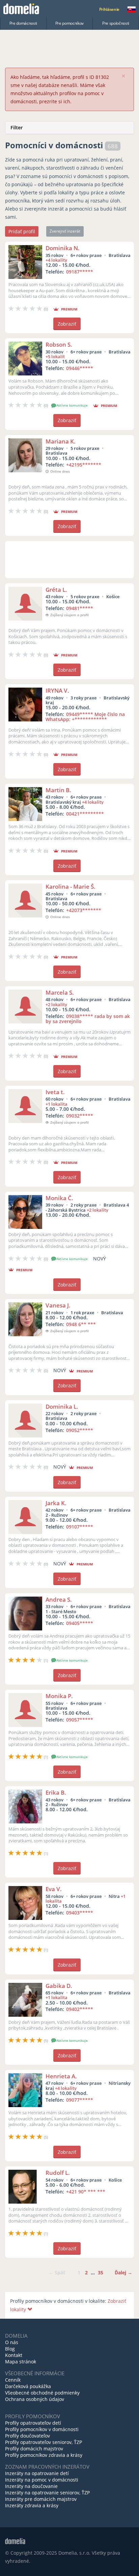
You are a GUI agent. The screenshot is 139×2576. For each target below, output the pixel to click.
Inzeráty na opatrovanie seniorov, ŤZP (47, 2493)
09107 (80, 1527)
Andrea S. (59, 1599)
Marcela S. (60, 992)
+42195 (84, 465)
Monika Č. (59, 1198)
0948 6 (81, 1324)
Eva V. (54, 1889)
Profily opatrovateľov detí (33, 2423)
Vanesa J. (58, 1305)
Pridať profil (22, 231)
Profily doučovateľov (27, 2436)
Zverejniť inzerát (65, 231)
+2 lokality (56, 1004)
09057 (80, 1720)
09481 (80, 608)
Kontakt (14, 2355)
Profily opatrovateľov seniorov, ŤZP (44, 2442)
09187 (80, 272)
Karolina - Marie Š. (71, 886)
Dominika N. (63, 248)
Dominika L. (62, 1406)
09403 (80, 1913)
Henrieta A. (61, 2076)
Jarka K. (56, 1503)
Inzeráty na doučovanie (31, 2486)
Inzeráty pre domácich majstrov (41, 2499)
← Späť (57, 2272)
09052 (80, 1430)
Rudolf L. (58, 2173)
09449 (85, 717)
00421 (85, 814)
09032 (80, 1116)
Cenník (13, 2380)
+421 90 (86, 2192)
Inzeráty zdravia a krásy (32, 2505)
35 (101, 2272)
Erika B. (56, 1792)
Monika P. (59, 1696)
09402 (80, 2009)
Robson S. (59, 344)
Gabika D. (59, 1986)
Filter (17, 127)
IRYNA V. (57, 690)
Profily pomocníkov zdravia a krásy (44, 2455)
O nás (12, 2342)
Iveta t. (55, 1092)
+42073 (84, 910)
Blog (10, 2349)
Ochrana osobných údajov (35, 2399)
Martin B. (58, 790)
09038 (88, 1019)
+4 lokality (56, 260)
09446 (80, 368)
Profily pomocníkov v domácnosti (42, 2429)
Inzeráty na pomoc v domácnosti (42, 2480)
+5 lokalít (55, 356)
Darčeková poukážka (28, 2386)
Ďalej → (123, 2272)
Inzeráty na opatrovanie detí (37, 2473)
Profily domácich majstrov (34, 2449)
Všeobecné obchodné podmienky (42, 2393)
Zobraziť (67, 324)
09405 (80, 1623)
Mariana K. (61, 441)
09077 (80, 2100)
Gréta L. (56, 590)
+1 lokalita (57, 1104)
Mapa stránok (21, 2362)
